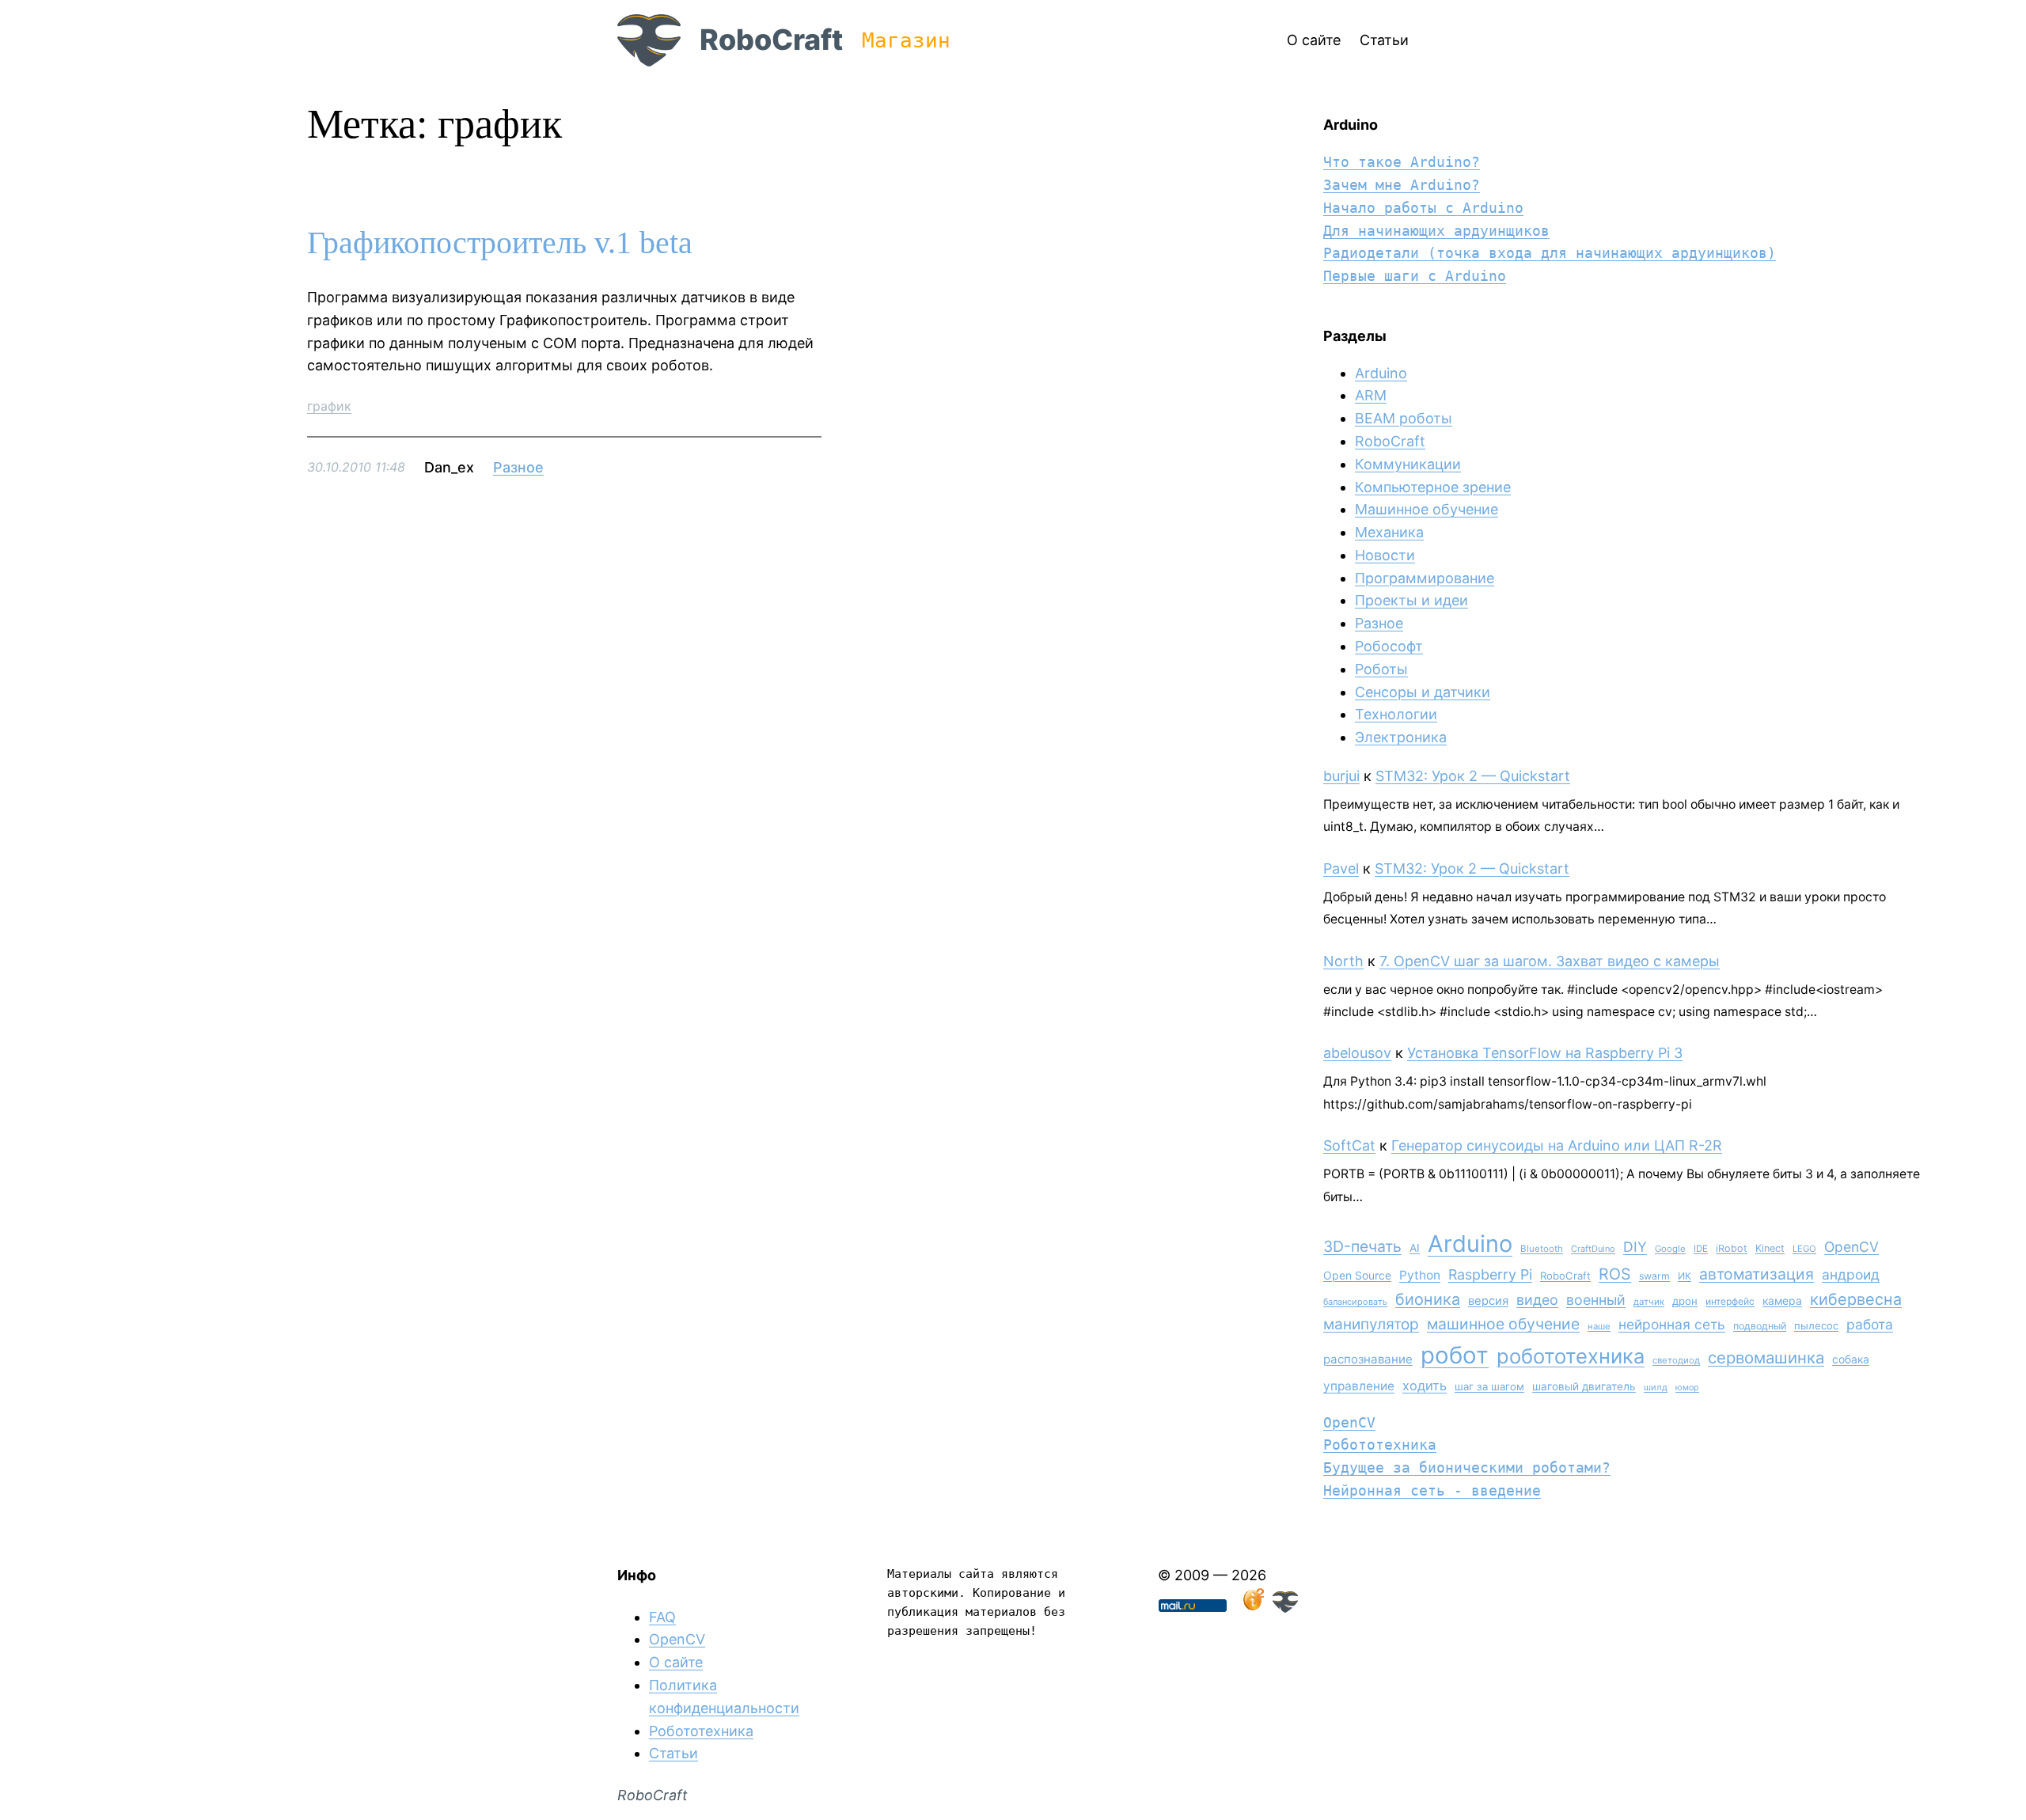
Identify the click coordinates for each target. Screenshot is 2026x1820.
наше (1599, 1326)
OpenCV (1851, 1247)
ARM (1371, 395)
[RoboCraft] (1285, 1608)
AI (1415, 1248)
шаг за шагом (1489, 1386)
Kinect (1770, 1248)
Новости (1385, 555)
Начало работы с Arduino (1423, 208)
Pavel (1341, 868)
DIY (1635, 1247)
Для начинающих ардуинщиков (1436, 231)
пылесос (1816, 1325)
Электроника (1401, 737)
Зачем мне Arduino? (1402, 185)
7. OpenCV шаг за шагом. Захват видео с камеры (1550, 961)
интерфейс (1730, 1301)
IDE (1701, 1249)
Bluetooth (1542, 1249)
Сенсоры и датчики (1423, 692)
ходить (1425, 1386)
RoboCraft (771, 40)
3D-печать (1362, 1246)
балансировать (1355, 1302)
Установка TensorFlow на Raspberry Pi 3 (1545, 1053)
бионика (1428, 1299)
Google (1670, 1249)
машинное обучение (1503, 1324)
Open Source (1357, 1275)
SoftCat (1349, 1145)
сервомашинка (1766, 1357)
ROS (1615, 1274)
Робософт (1389, 646)
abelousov (1357, 1053)
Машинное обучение (1427, 509)
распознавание (1368, 1359)
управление (1359, 1386)
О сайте (676, 1662)
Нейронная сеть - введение (1432, 1490)
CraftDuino (1593, 1249)
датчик (1649, 1302)
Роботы (1381, 669)
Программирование (1425, 578)
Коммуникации (1408, 464)
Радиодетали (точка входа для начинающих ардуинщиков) (1550, 253)
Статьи (673, 1753)
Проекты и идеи (1411, 600)
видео (1537, 1300)
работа (1870, 1324)
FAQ (662, 1617)
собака (1851, 1359)
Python (1420, 1275)
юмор (1687, 1388)
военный (1596, 1300)
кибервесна (1856, 1299)
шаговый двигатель (1584, 1386)
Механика (1389, 532)
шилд (1656, 1387)
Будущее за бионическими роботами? (1467, 1467)
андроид (1851, 1274)
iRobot (1732, 1248)
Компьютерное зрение (1433, 487)
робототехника (1571, 1356)
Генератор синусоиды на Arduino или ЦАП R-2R (1557, 1145)
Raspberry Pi (1490, 1274)
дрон (1685, 1301)
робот (1455, 1355)
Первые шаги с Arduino (1415, 276)
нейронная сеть (1672, 1324)
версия (1488, 1301)
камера (1782, 1301)
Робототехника (1380, 1445)
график (329, 406)
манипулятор (1371, 1324)
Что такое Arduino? (1402, 162)
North (1343, 961)
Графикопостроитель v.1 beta (500, 243)
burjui (1341, 776)
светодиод (1676, 1360)
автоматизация (1757, 1274)
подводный (1760, 1326)
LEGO (1804, 1249)
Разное (518, 467)
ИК (1685, 1276)
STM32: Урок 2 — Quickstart (1473, 776)
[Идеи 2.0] (1252, 1608)
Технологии (1396, 714)
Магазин (906, 40)
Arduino (1381, 373)
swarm (1654, 1276)
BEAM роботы (1404, 418)
